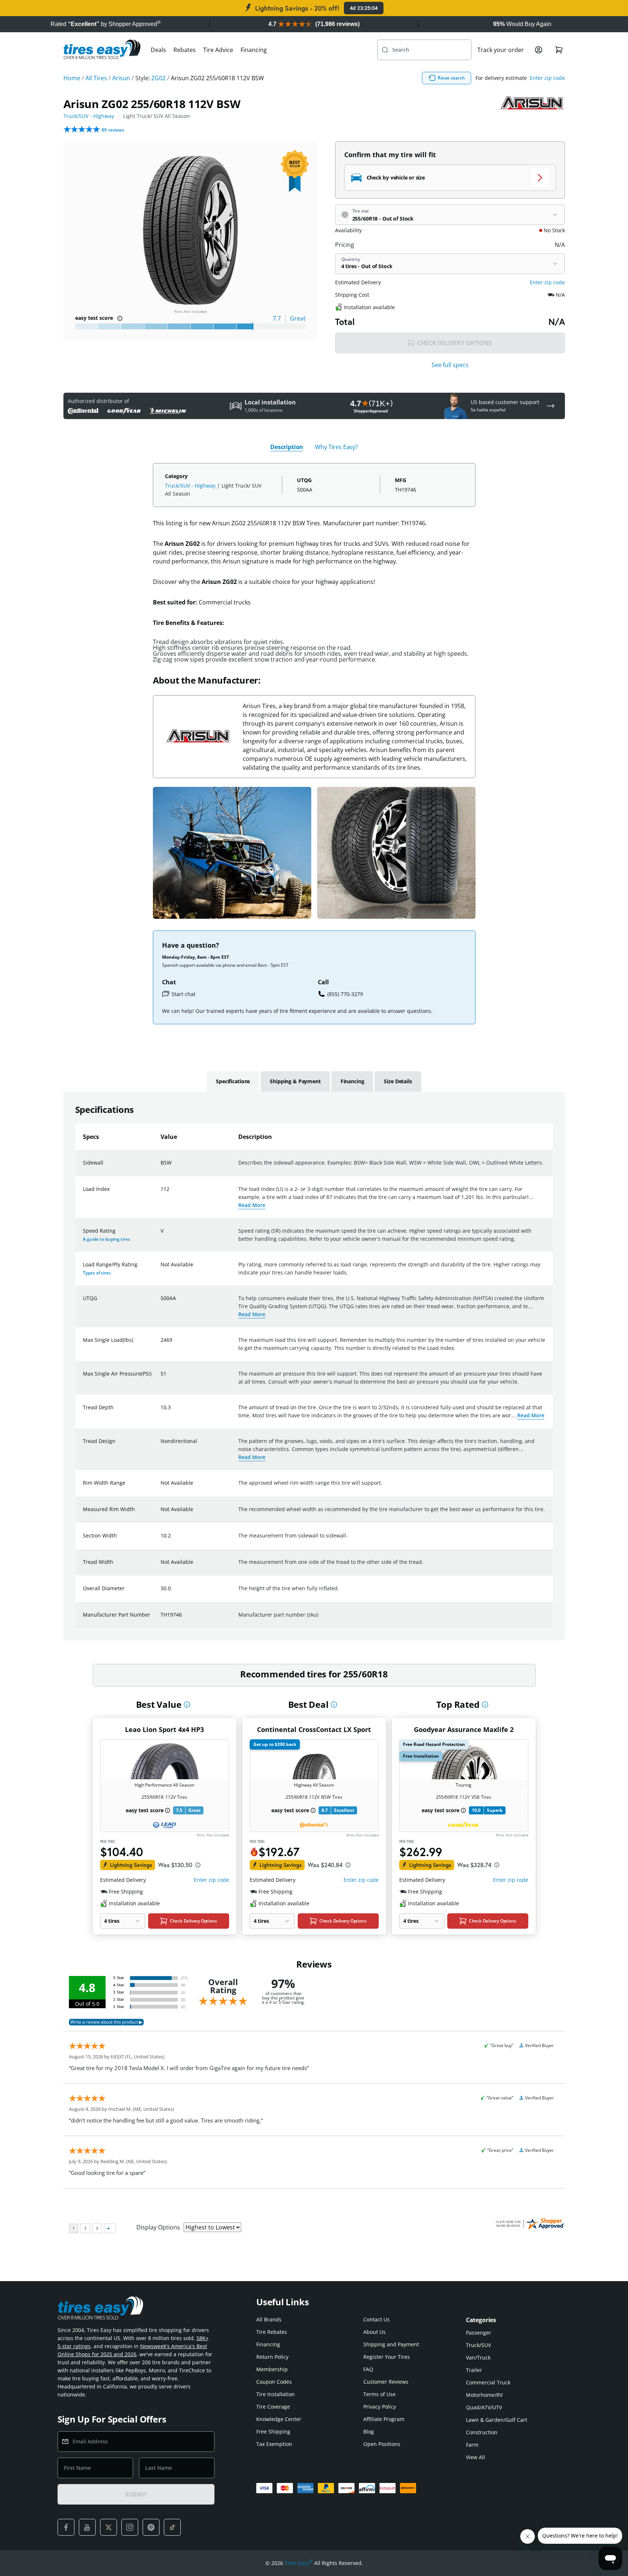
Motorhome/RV (484, 2395)
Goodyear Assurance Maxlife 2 (464, 1729)
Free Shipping (273, 2431)
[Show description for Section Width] (161, 1540)
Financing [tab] (352, 1081)
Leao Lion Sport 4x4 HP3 (164, 1729)
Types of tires (97, 1273)
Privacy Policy (380, 2407)
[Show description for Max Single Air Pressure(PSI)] (161, 1378)
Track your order (501, 50)
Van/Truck (478, 2357)
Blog (369, 2431)
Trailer (474, 2370)
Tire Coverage (273, 2407)
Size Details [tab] (398, 1081)
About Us (374, 2332)
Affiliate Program (384, 2419)
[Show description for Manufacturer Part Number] (161, 1619)
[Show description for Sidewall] (161, 1167)
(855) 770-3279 (345, 994)
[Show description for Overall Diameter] (161, 1593)
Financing (254, 50)
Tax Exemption (274, 2444)
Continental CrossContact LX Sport (314, 1729)
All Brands (269, 2319)
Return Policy (272, 2357)
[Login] (539, 50)
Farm (472, 2445)
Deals (158, 50)
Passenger (479, 2333)
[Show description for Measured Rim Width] (161, 1514)
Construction (482, 2432)
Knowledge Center (279, 2419)
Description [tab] (287, 447)
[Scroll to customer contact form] (551, 406)
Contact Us (377, 2319)
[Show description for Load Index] (161, 1193)
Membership (272, 2369)
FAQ (368, 2369)
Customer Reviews (386, 2382)
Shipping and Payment (391, 2344)
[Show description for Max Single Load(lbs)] (161, 1344)
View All (475, 2457)
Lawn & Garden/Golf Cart (497, 2420)
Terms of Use (379, 2394)
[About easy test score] (120, 318)
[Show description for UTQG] (161, 1303)
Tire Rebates (272, 2332)
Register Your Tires (387, 2357)
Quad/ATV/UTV (484, 2407)
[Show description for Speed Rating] (161, 1235)
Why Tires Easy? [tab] (336, 447)
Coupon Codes (274, 2382)
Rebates (185, 50)
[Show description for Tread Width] (161, 1566)
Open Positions (382, 2444)
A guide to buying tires (106, 1239)
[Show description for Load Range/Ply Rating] (161, 1269)
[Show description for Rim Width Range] (161, 1487)
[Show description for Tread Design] (161, 1446)
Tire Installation (276, 2394)
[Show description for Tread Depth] (161, 1412)
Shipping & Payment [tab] (295, 1081)
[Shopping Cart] (559, 50)
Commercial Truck (488, 2382)
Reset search (451, 78)
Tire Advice (218, 50)
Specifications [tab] (233, 1081)
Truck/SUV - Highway (89, 116)
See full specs (450, 365)
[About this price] (198, 1865)
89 (113, 130)
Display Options (158, 2227)
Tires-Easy (299, 2563)
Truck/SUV (478, 2345)
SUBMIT (136, 2494)
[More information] (187, 1705)
